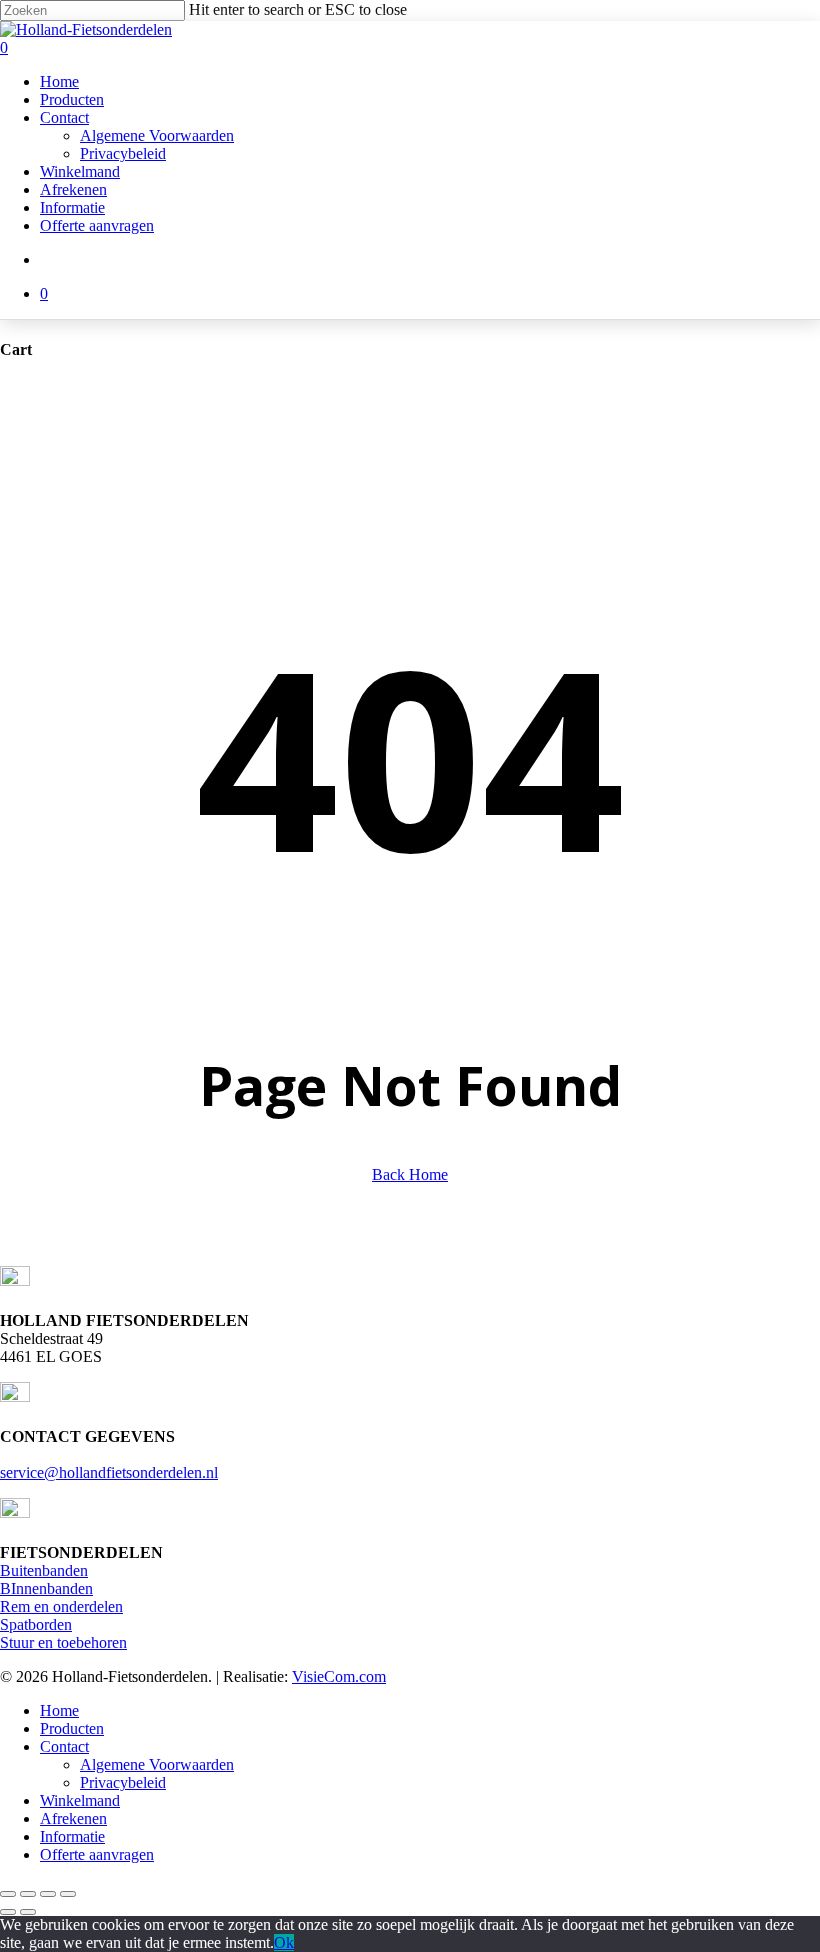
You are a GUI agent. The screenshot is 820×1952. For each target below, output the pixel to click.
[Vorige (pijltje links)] (8, 1912)
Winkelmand (80, 1800)
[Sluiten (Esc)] (68, 1894)
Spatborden (36, 1624)
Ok (284, 1942)
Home (59, 1710)
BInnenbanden (46, 1588)
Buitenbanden (44, 1570)
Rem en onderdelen (61, 1606)
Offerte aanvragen (97, 1854)
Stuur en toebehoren (63, 1642)
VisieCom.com (339, 1676)
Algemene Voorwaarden (157, 1764)
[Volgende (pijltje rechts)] (28, 1912)
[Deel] (48, 1894)
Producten (72, 1728)
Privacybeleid (123, 1782)
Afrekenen (73, 1818)
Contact (64, 1746)
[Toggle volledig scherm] (28, 1894)
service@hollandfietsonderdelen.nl (109, 1472)
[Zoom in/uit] (8, 1894)
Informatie (72, 1836)
